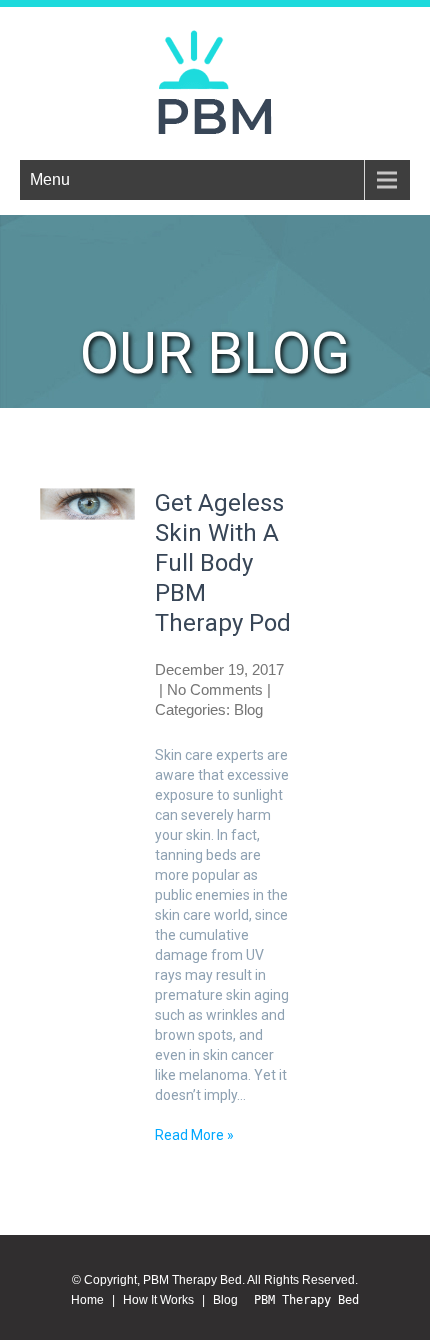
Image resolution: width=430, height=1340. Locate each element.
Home (87, 1300)
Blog (228, 1300)
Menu (50, 179)
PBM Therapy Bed (306, 1300)
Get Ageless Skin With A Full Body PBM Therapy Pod (223, 563)
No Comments (215, 689)
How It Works (158, 1300)
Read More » (194, 1135)
